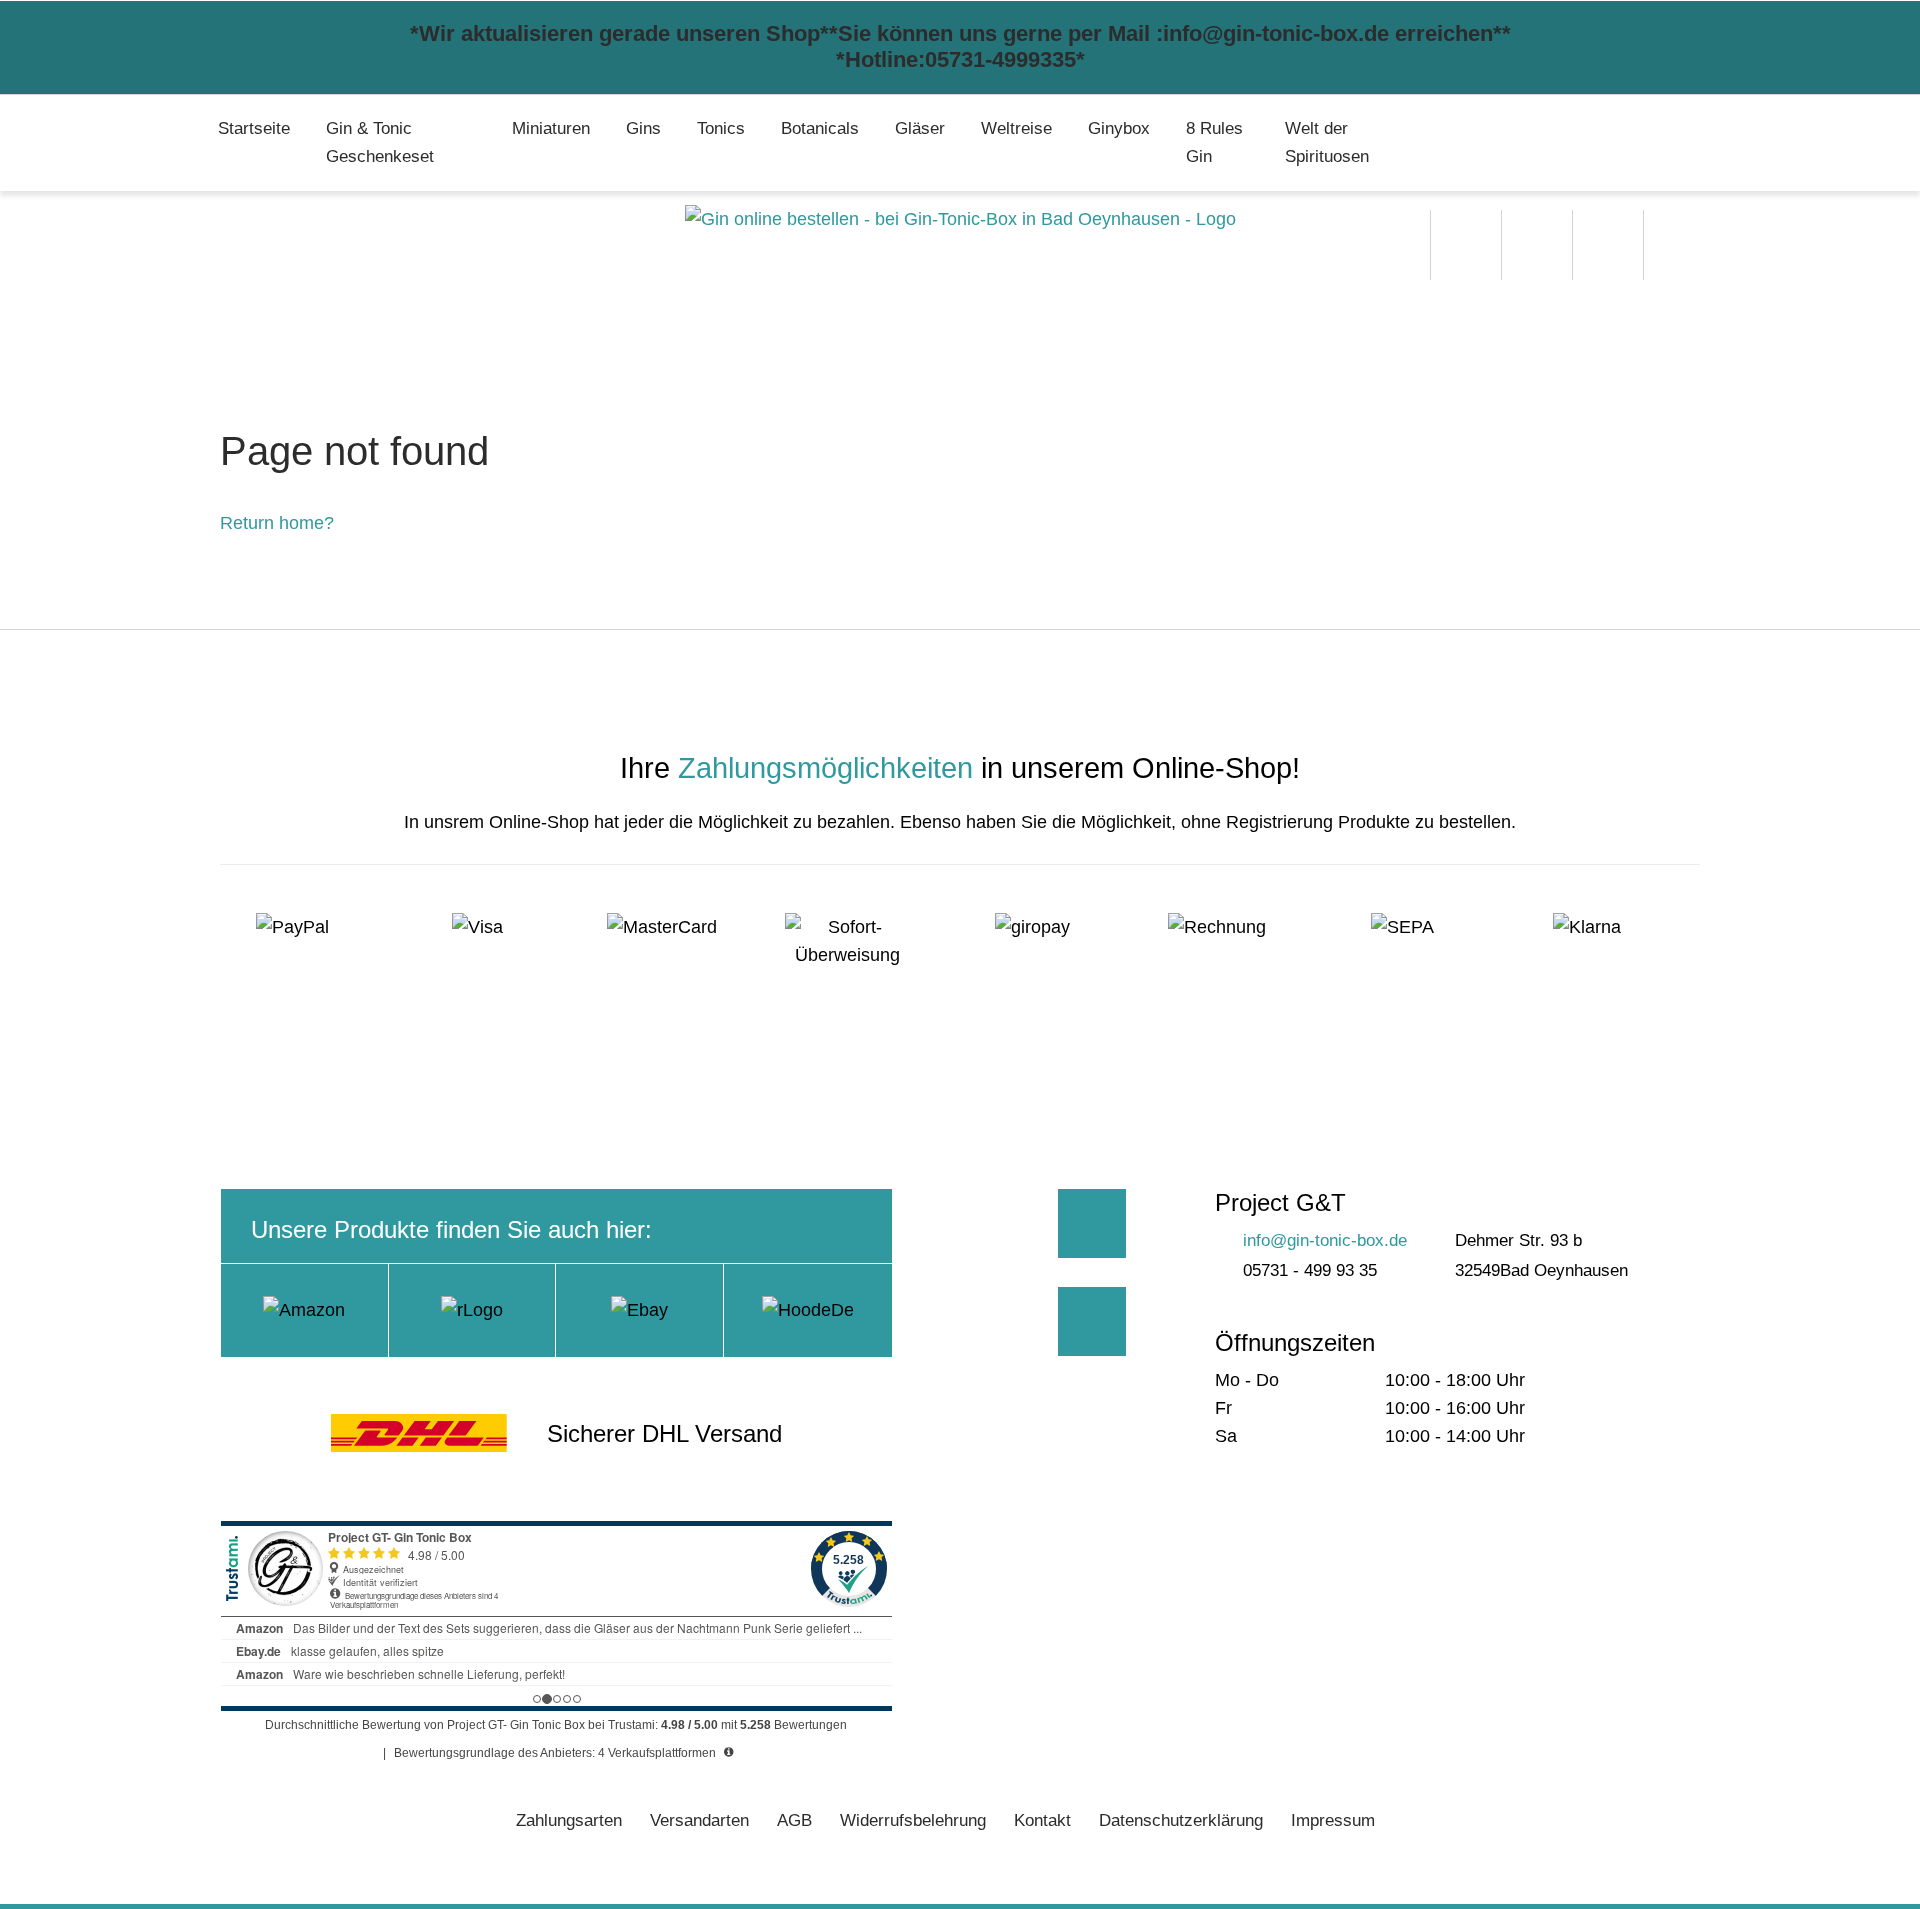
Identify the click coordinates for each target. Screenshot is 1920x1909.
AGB (794, 1820)
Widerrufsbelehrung (913, 1820)
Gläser (920, 128)
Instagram (1092, 1321)
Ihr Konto (1679, 245)
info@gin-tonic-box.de (1325, 1240)
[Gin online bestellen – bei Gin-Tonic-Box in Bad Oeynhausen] (960, 219)
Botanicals (820, 128)
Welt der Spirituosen (1327, 142)
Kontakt (1042, 1820)
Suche (1466, 245)
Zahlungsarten (569, 1820)
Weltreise (1016, 128)
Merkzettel (1537, 245)
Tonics (721, 128)
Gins (643, 128)
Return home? (277, 523)
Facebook (1092, 1223)
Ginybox (1119, 128)
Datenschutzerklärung (1181, 1820)
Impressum (1333, 1820)
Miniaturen (551, 128)
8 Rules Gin (1214, 142)
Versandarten (699, 1820)
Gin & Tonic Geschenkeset (380, 142)
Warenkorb (1608, 245)
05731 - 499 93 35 (1310, 1270)
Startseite (254, 128)
